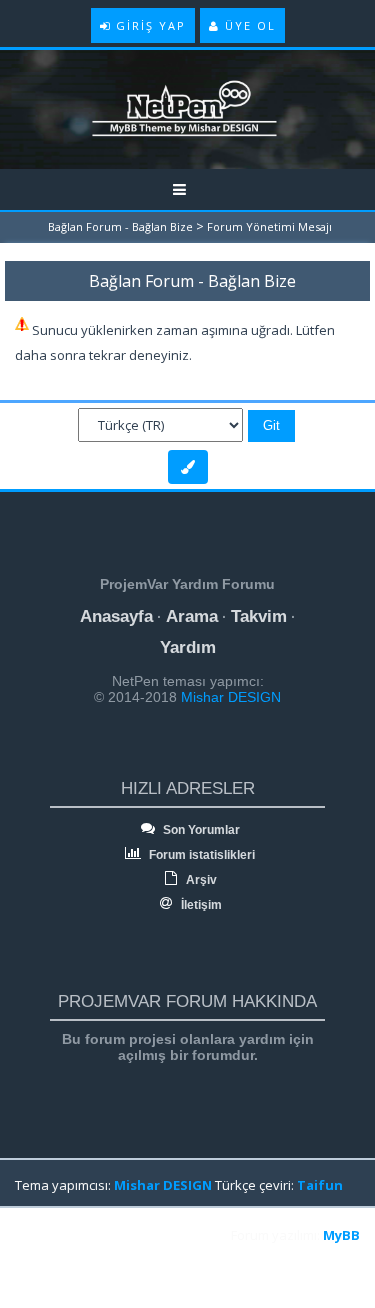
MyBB (341, 1235)
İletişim (200, 905)
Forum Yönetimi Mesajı (269, 226)
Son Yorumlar (200, 830)
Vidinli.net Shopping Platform (61, 1260)
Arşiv (200, 880)
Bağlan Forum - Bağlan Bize (120, 226)
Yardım (188, 647)
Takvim (259, 616)
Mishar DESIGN (229, 697)
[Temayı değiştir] (188, 467)
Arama (192, 616)
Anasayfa (116, 616)
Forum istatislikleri (200, 855)
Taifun (320, 1185)
